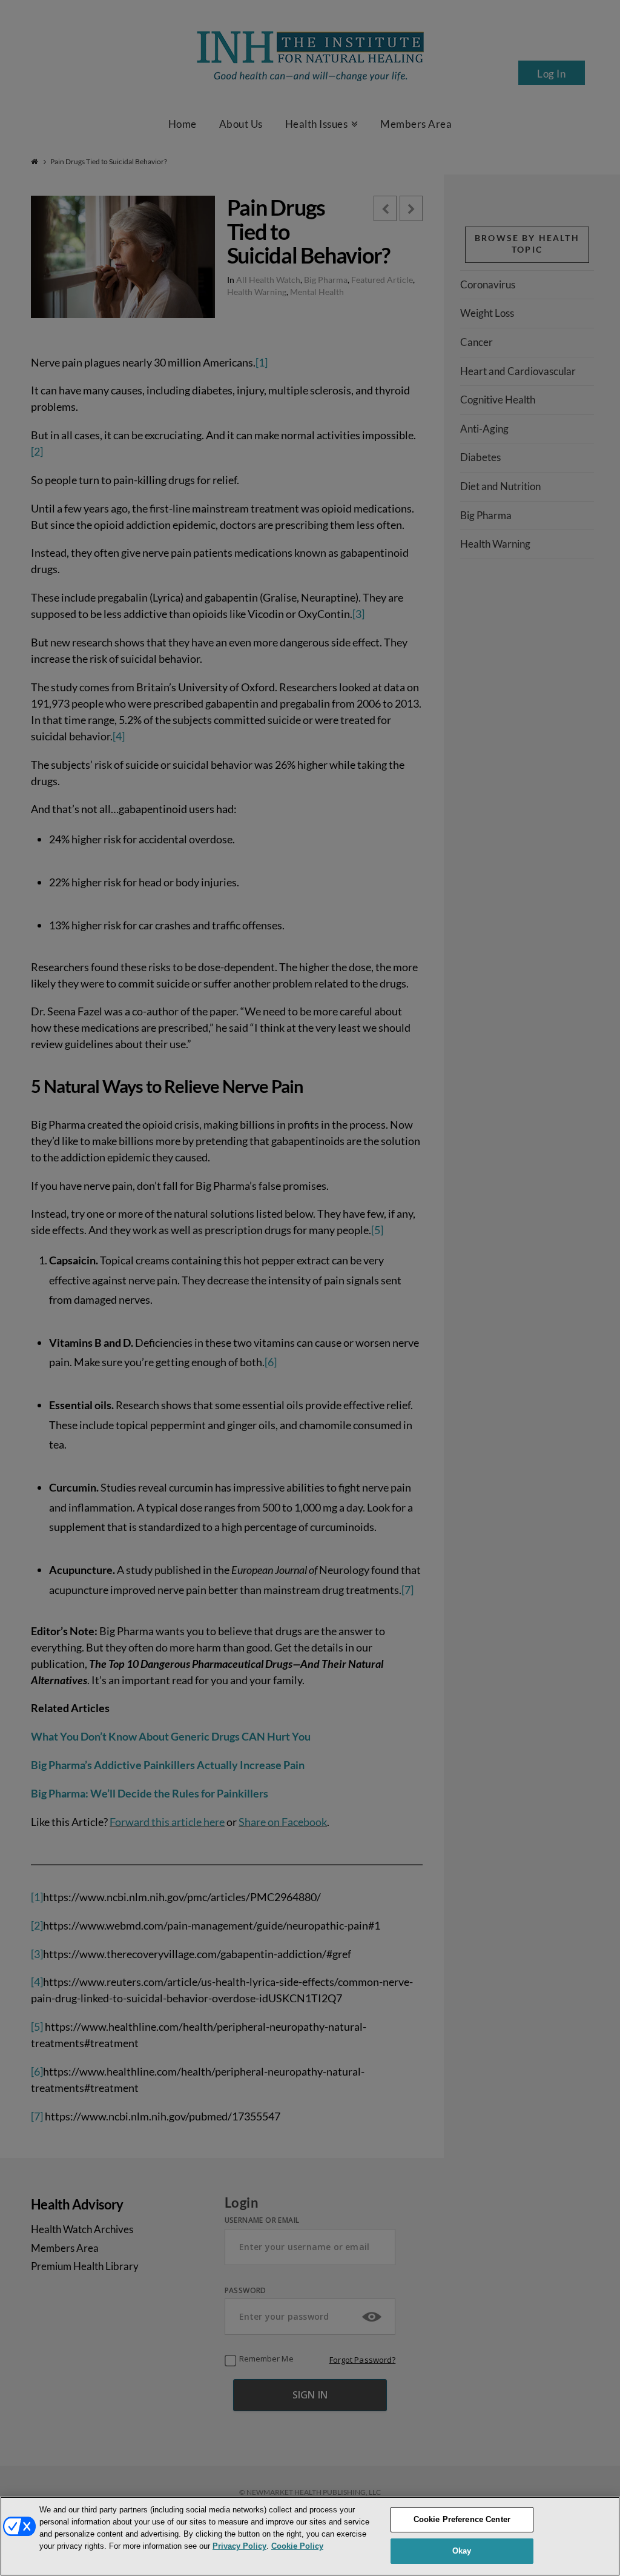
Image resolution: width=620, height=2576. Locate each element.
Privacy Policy (239, 2546)
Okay (462, 2551)
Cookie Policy (297, 2546)
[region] (310, 2536)
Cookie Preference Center (462, 2519)
